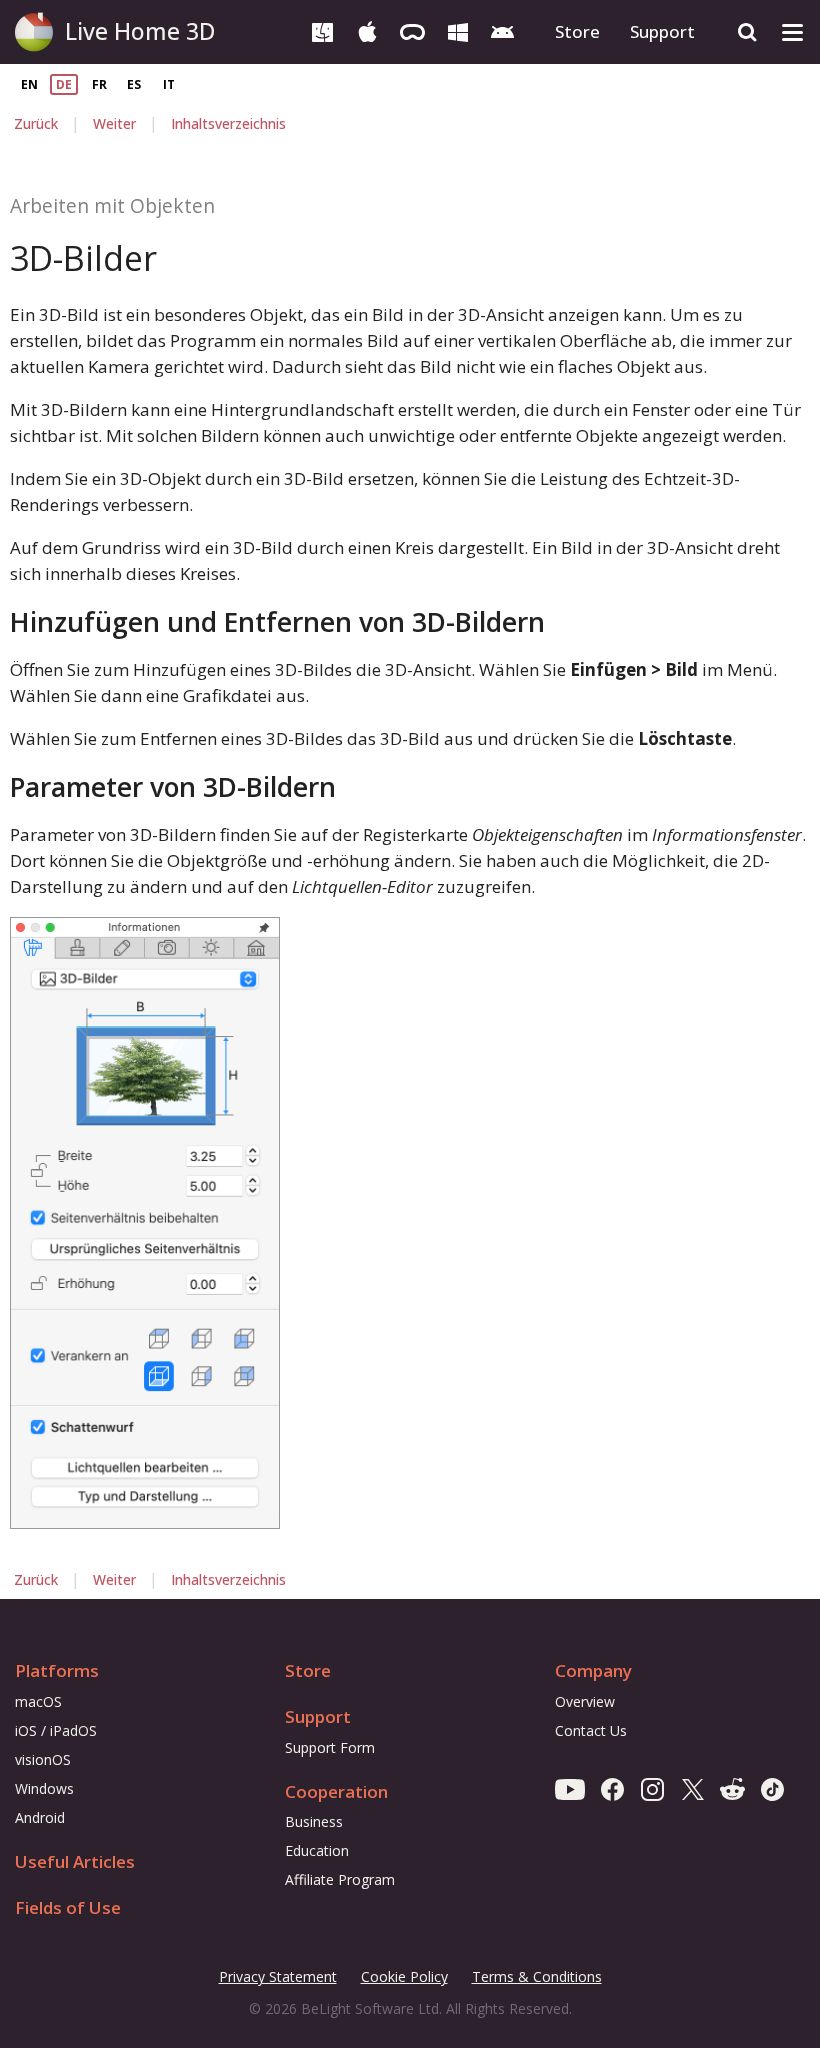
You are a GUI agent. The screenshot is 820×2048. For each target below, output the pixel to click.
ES (134, 84)
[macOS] (322, 30)
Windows (44, 1788)
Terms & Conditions (537, 1977)
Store (577, 31)
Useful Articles (75, 1861)
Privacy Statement (278, 1977)
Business (314, 1821)
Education (317, 1850)
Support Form (330, 1747)
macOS (38, 1701)
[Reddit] (732, 1788)
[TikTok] (772, 1788)
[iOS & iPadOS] (367, 30)
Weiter (114, 123)
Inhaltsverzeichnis (228, 123)
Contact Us (591, 1730)
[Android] (502, 30)
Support (662, 31)
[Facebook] (612, 1788)
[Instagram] (652, 1788)
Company (593, 1670)
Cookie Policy (404, 1976)
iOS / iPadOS (56, 1730)
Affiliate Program (340, 1879)
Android (40, 1817)
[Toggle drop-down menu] (792, 32)
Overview (585, 1701)
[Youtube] (570, 1788)
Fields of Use (68, 1907)
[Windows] (457, 30)
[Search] (747, 32)
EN (29, 84)
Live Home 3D (140, 31)
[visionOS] (412, 30)
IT (169, 84)
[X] (692, 1788)
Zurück (36, 123)
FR (99, 84)
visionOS (43, 1759)
